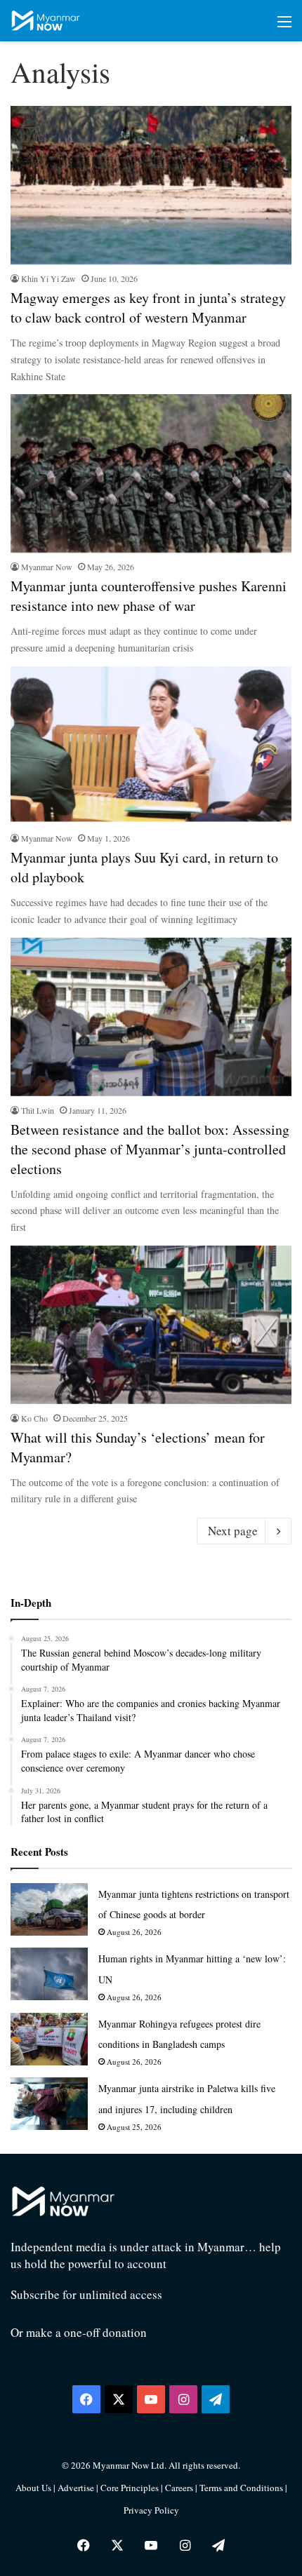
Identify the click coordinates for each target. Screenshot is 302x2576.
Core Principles (131, 2488)
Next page (233, 1531)
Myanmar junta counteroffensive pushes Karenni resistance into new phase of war (149, 596)
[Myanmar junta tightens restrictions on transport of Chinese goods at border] (49, 1909)
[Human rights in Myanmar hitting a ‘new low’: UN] (49, 1974)
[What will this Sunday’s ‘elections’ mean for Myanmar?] (151, 1325)
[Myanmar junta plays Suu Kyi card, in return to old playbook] (151, 746)
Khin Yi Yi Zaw (48, 278)
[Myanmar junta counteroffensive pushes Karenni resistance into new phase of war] (151, 473)
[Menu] (284, 26)
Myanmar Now (47, 567)
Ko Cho (34, 1418)
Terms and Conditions (242, 2488)
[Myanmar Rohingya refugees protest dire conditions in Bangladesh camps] (49, 2039)
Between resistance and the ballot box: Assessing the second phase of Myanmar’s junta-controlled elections (150, 1149)
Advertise (76, 2488)
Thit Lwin (38, 1110)
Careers (180, 2488)
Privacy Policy (151, 2510)
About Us (33, 2488)
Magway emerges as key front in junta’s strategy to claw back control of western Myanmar (148, 308)
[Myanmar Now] (46, 21)
